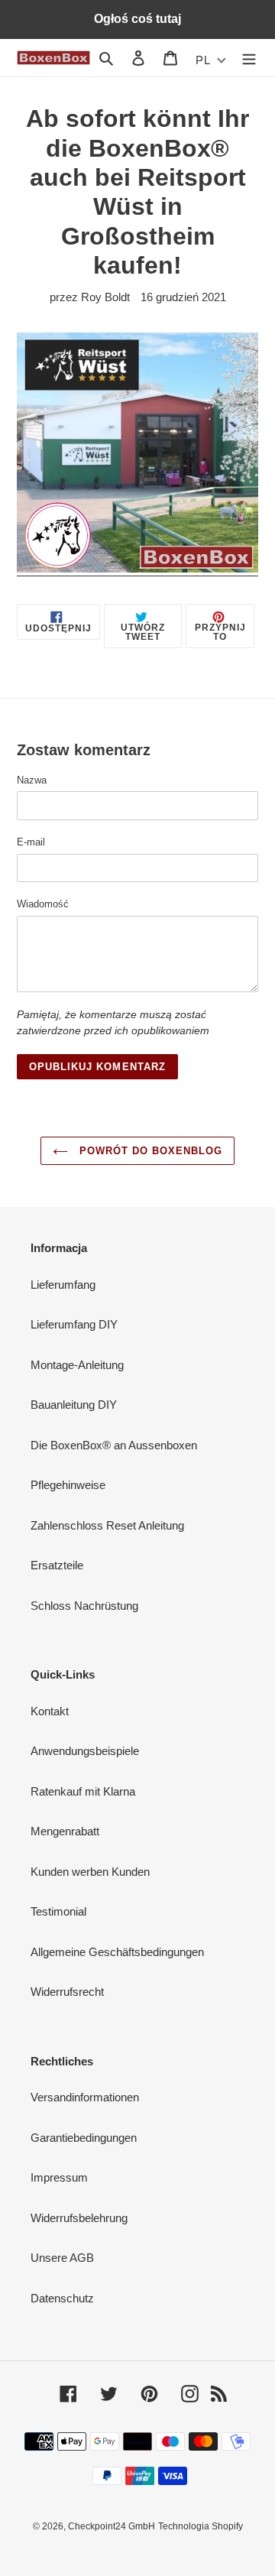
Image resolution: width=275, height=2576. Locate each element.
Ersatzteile (57, 1565)
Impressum (59, 2177)
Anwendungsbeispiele (85, 1751)
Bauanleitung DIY (74, 1405)
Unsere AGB (62, 2258)
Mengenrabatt (65, 1831)
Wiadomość (43, 904)
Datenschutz (62, 2298)
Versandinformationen (85, 2097)
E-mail (31, 842)
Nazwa (32, 780)
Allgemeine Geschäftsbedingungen (117, 1952)
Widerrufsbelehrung (79, 2218)
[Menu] (249, 58)
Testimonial (58, 1911)
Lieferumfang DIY (74, 1324)
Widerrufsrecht (67, 1992)
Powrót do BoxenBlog (149, 1151)
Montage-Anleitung (77, 1365)
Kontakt (50, 1711)
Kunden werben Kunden (90, 1872)
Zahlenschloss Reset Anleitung (107, 1525)
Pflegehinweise (68, 1485)
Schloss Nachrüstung (84, 1606)
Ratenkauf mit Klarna (83, 1791)
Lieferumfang (63, 1285)
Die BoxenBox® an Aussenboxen (114, 1445)
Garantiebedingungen (84, 2138)
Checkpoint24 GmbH (112, 2526)
